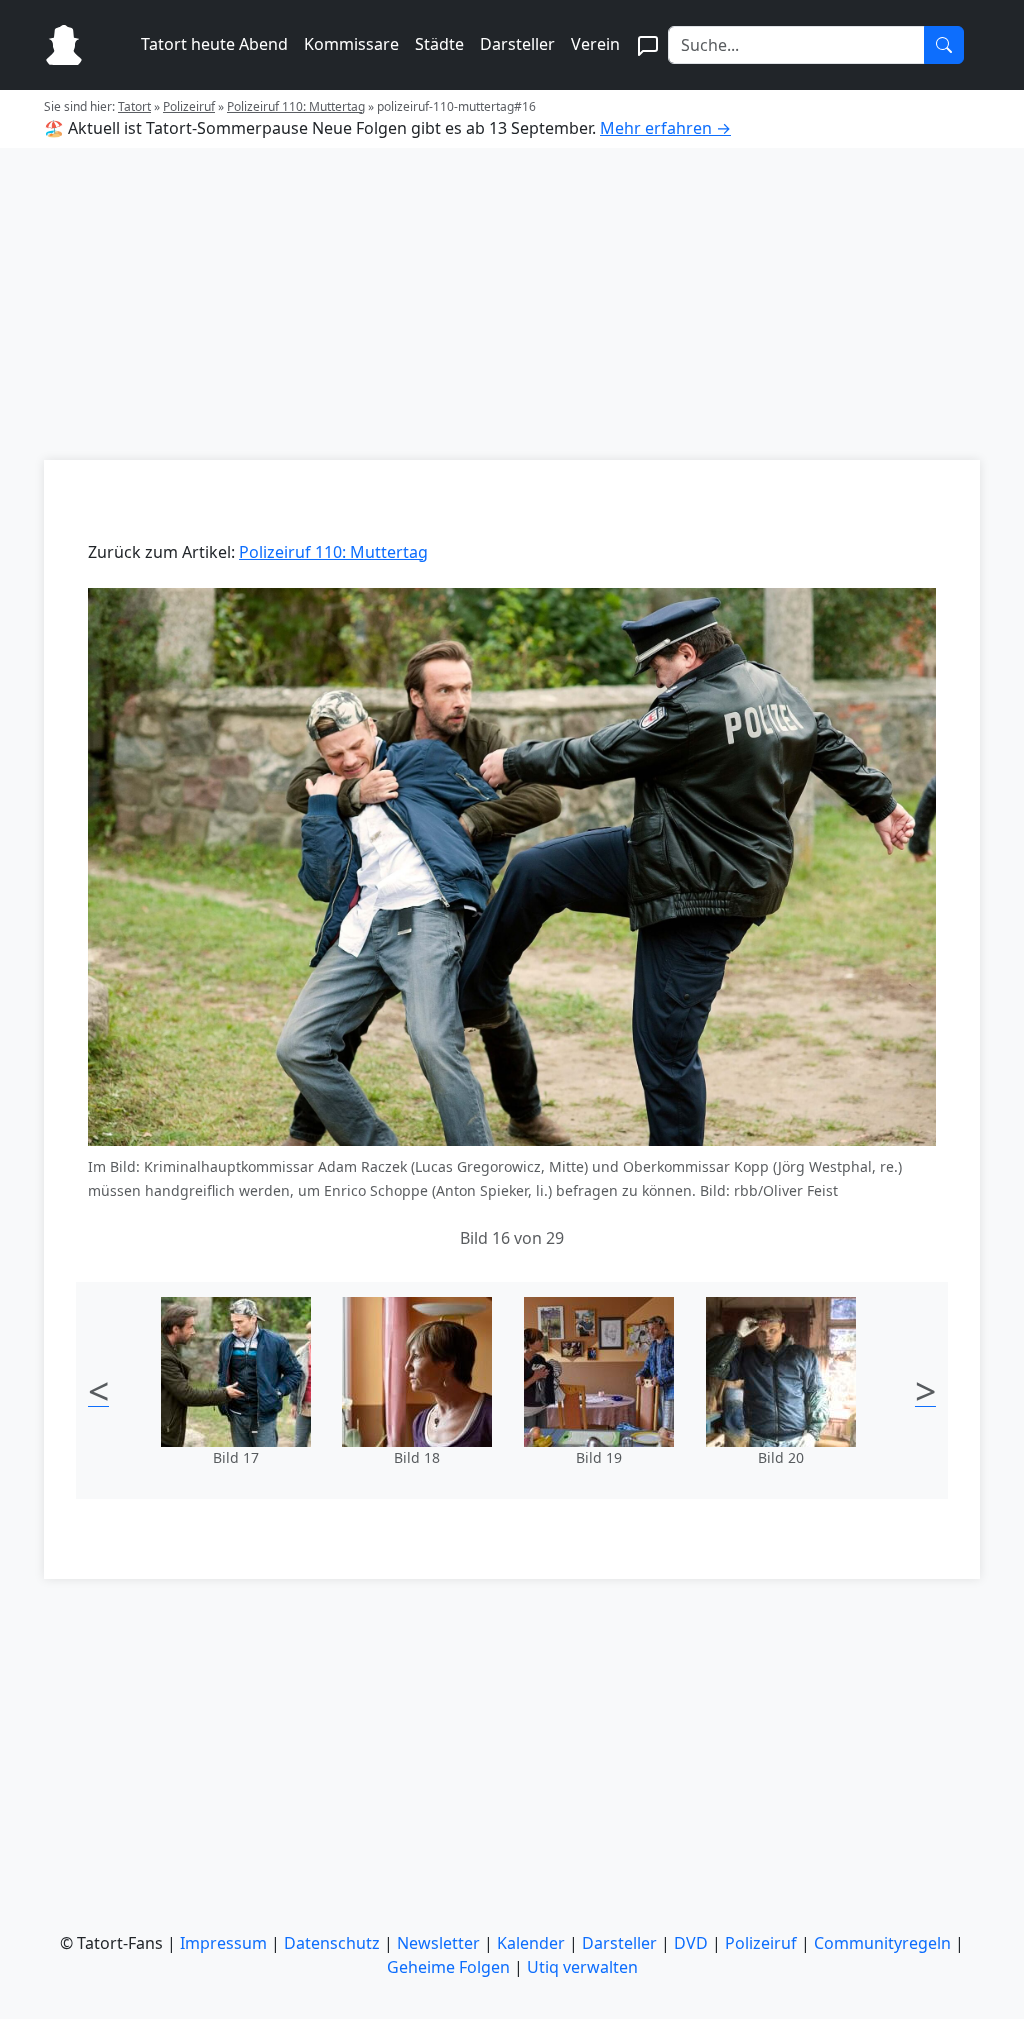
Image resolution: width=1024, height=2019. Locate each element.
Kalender (531, 1943)
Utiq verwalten (582, 1967)
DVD (691, 1943)
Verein (595, 44)
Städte (439, 44)
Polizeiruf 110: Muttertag (296, 106)
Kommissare (351, 44)
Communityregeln (882, 1943)
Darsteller (517, 44)
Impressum (223, 1943)
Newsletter (438, 1943)
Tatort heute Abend (214, 44)
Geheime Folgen (448, 1967)
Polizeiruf (189, 106)
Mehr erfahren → (665, 128)
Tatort (134, 106)
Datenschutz (332, 1943)
